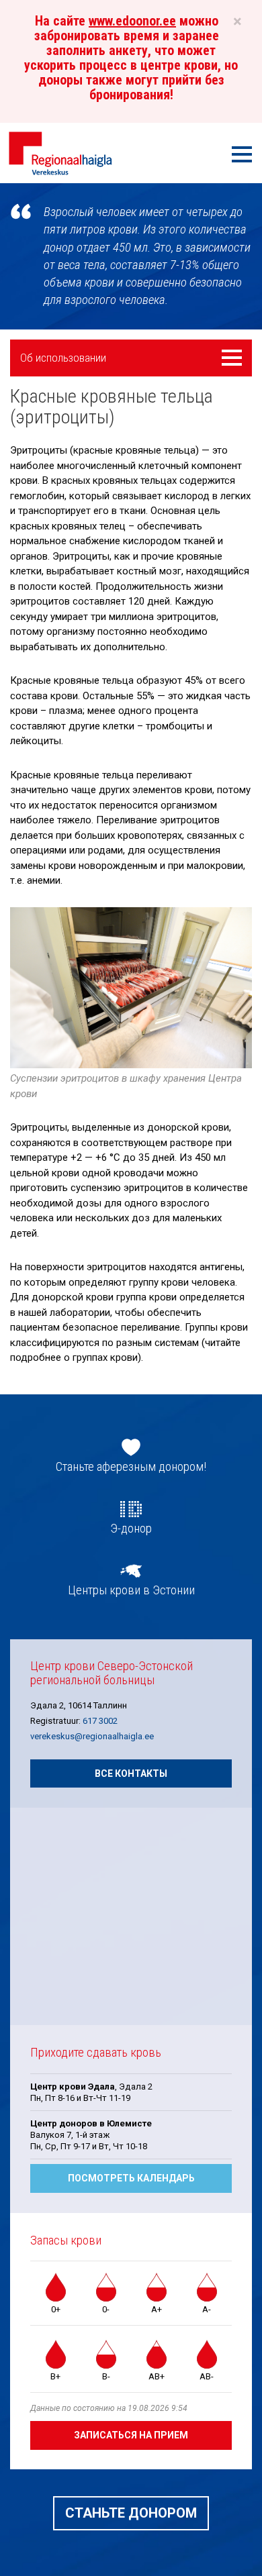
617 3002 (100, 1721)
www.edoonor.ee (132, 21)
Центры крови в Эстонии (131, 1590)
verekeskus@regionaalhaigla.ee (92, 1736)
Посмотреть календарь (131, 2178)
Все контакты (131, 1773)
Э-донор (131, 1529)
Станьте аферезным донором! (131, 1467)
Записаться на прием (131, 2435)
